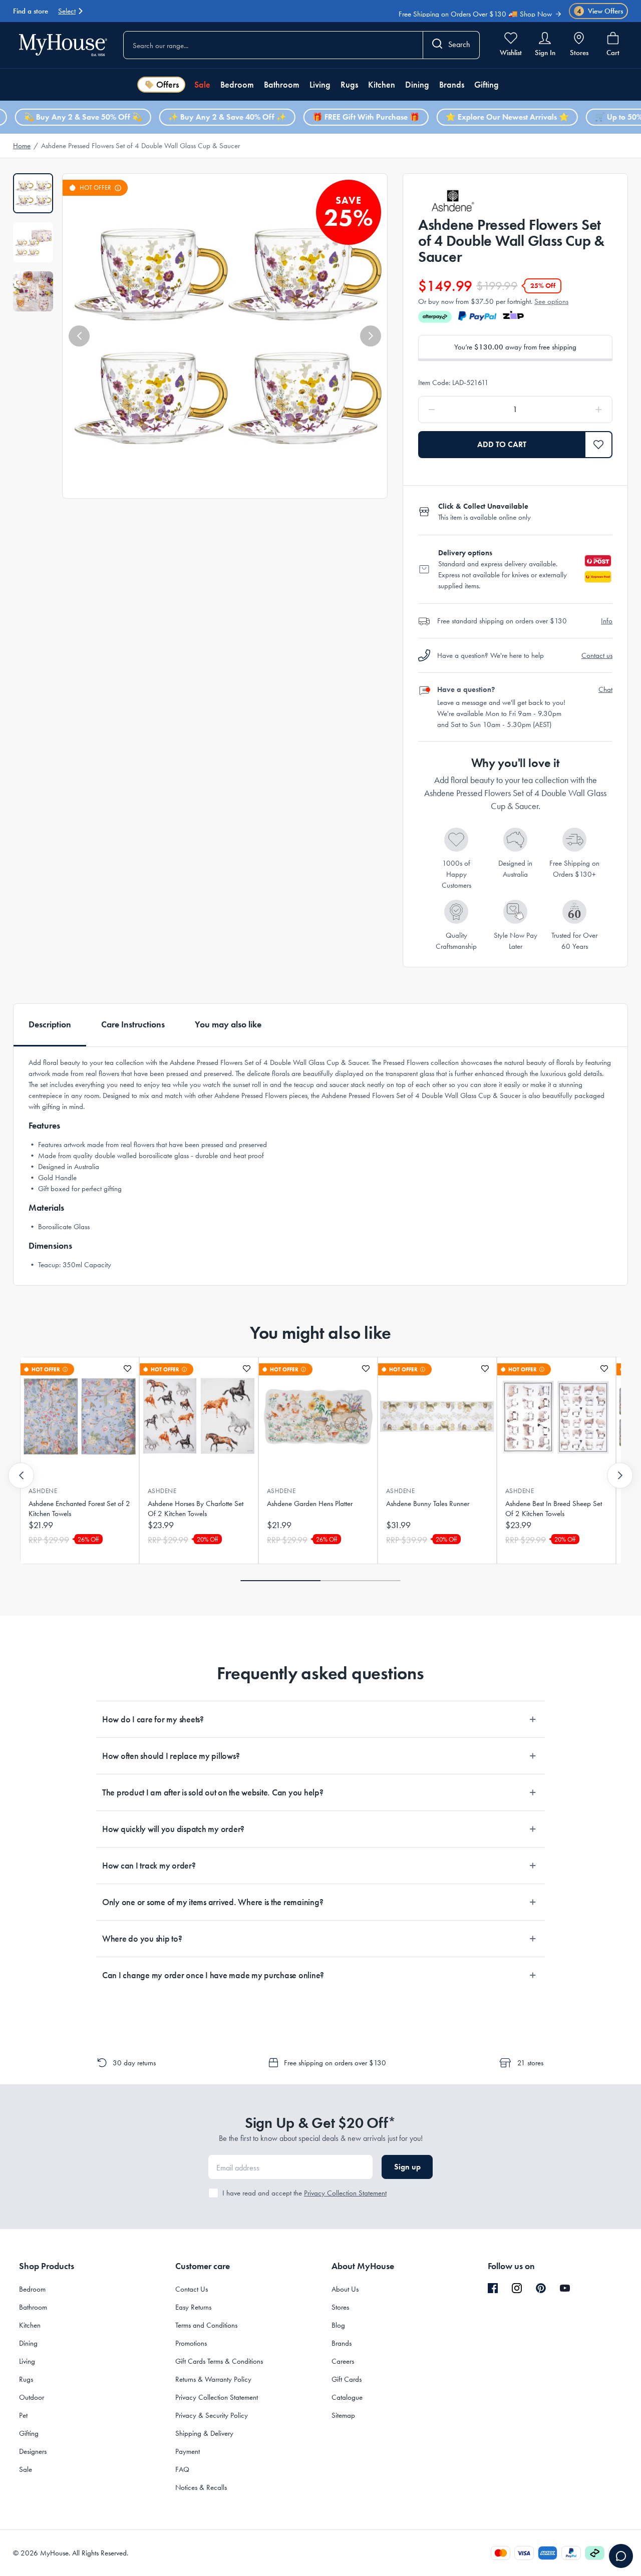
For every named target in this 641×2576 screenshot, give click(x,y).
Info (607, 621)
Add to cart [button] (502, 444)
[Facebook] (493, 2289)
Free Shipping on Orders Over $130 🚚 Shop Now (475, 9)
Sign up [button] (407, 2167)
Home (22, 146)
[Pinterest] (541, 2288)
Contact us (597, 655)
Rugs (349, 85)
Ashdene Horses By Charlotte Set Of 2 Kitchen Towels (196, 1509)
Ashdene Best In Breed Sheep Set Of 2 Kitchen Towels (554, 1509)
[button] (79, 336)
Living (320, 85)
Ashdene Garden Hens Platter (310, 1504)
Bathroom (282, 85)
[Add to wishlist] (127, 1369)
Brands (452, 85)
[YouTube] (565, 2288)
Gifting (487, 85)
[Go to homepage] (63, 45)
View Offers (600, 11)
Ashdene (43, 1491)
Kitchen (382, 85)
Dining (417, 85)
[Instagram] (517, 2289)
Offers (168, 85)
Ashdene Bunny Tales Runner (428, 1504)
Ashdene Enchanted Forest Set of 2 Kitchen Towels (79, 1509)
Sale (202, 85)
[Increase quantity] (573, 410)
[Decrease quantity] (457, 410)
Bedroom (237, 85)
